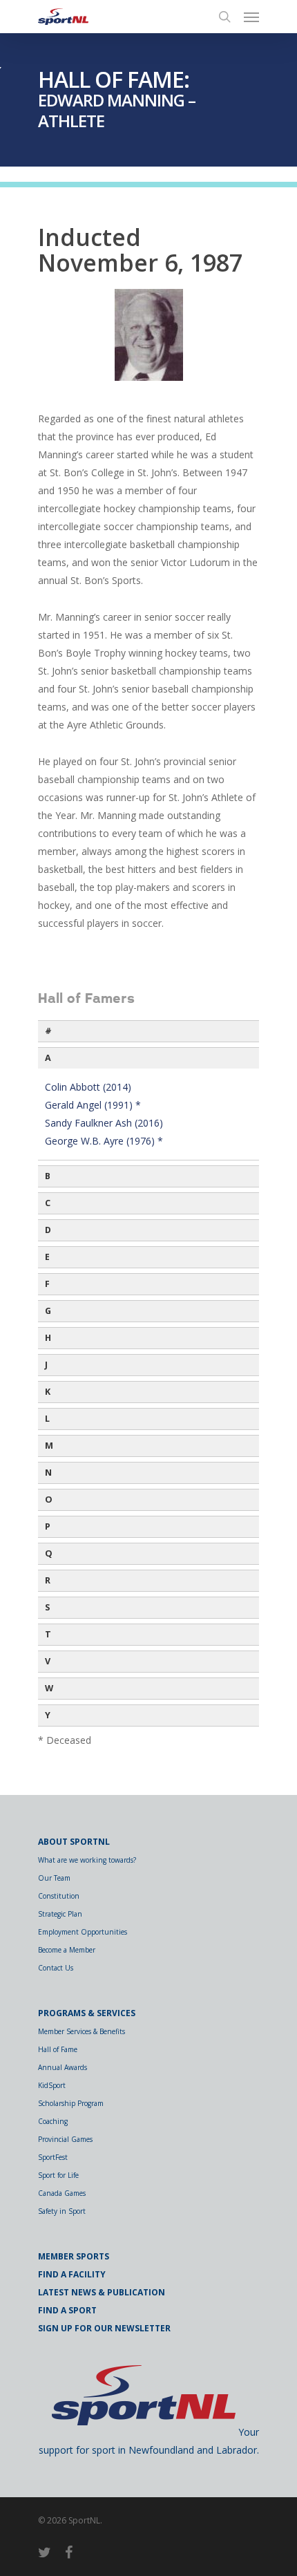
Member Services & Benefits (82, 2031)
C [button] (48, 1203)
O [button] (49, 1499)
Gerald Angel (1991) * (93, 1105)
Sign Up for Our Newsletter (104, 2328)
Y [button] (48, 1715)
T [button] (48, 1634)
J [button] (46, 1365)
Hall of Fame (58, 2049)
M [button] (49, 1446)
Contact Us (56, 1968)
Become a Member (67, 1950)
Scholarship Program (71, 2103)
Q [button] (49, 1553)
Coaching (53, 2121)
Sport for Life (58, 2175)
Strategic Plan (60, 1914)
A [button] (48, 1058)
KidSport (52, 2085)
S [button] (47, 1607)
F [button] (47, 1284)
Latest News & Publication (102, 2292)
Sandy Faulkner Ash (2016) (104, 1123)
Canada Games (62, 2193)
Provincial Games (65, 2139)
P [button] (48, 1526)
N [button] (48, 1473)
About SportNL (74, 1842)
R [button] (48, 1580)
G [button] (48, 1311)
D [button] (48, 1230)
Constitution (59, 1896)
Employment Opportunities (83, 1932)
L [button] (47, 1419)
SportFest (53, 2157)
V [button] (48, 1661)
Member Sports (74, 2256)
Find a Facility (72, 2274)
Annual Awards (63, 2067)
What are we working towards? (87, 1860)
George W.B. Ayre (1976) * (104, 1141)
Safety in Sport (62, 2211)
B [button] (48, 1176)
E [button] (47, 1257)
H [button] (48, 1338)
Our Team (54, 1878)
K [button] (48, 1392)
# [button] (48, 1031)
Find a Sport (67, 2310)
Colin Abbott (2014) (88, 1087)
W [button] (49, 1688)
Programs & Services (87, 2013)
